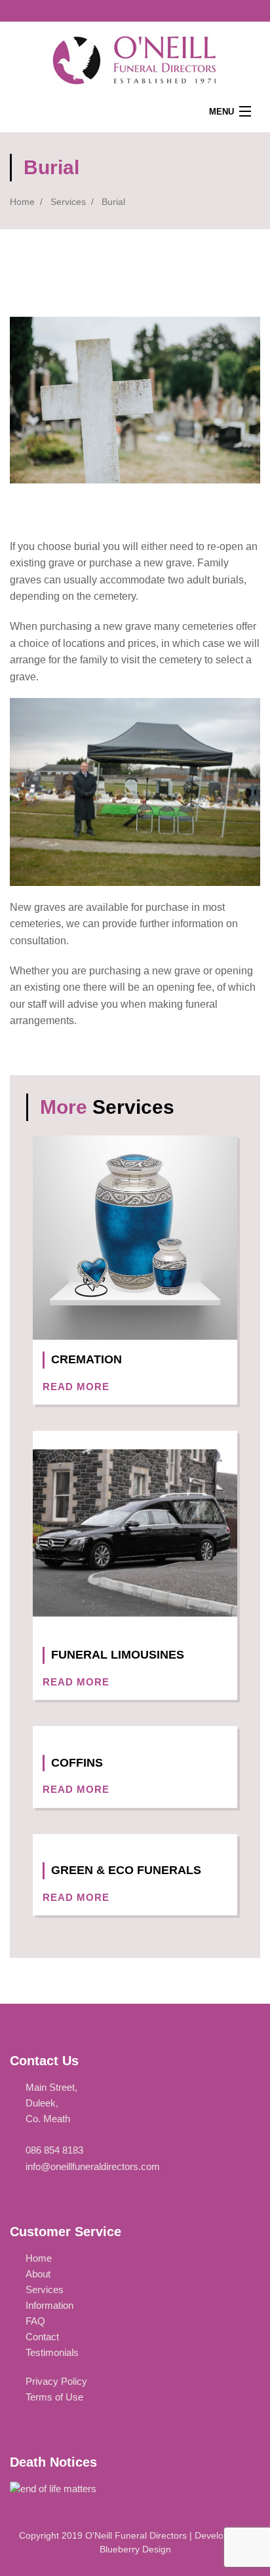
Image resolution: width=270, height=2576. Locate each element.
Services (68, 202)
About (38, 2274)
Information (49, 2305)
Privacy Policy (56, 2381)
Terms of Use (54, 2397)
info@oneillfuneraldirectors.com (93, 2166)
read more (78, 1387)
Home (22, 202)
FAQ (35, 2321)
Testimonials (52, 2352)
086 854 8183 (54, 2150)
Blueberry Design (135, 2549)
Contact (42, 2337)
